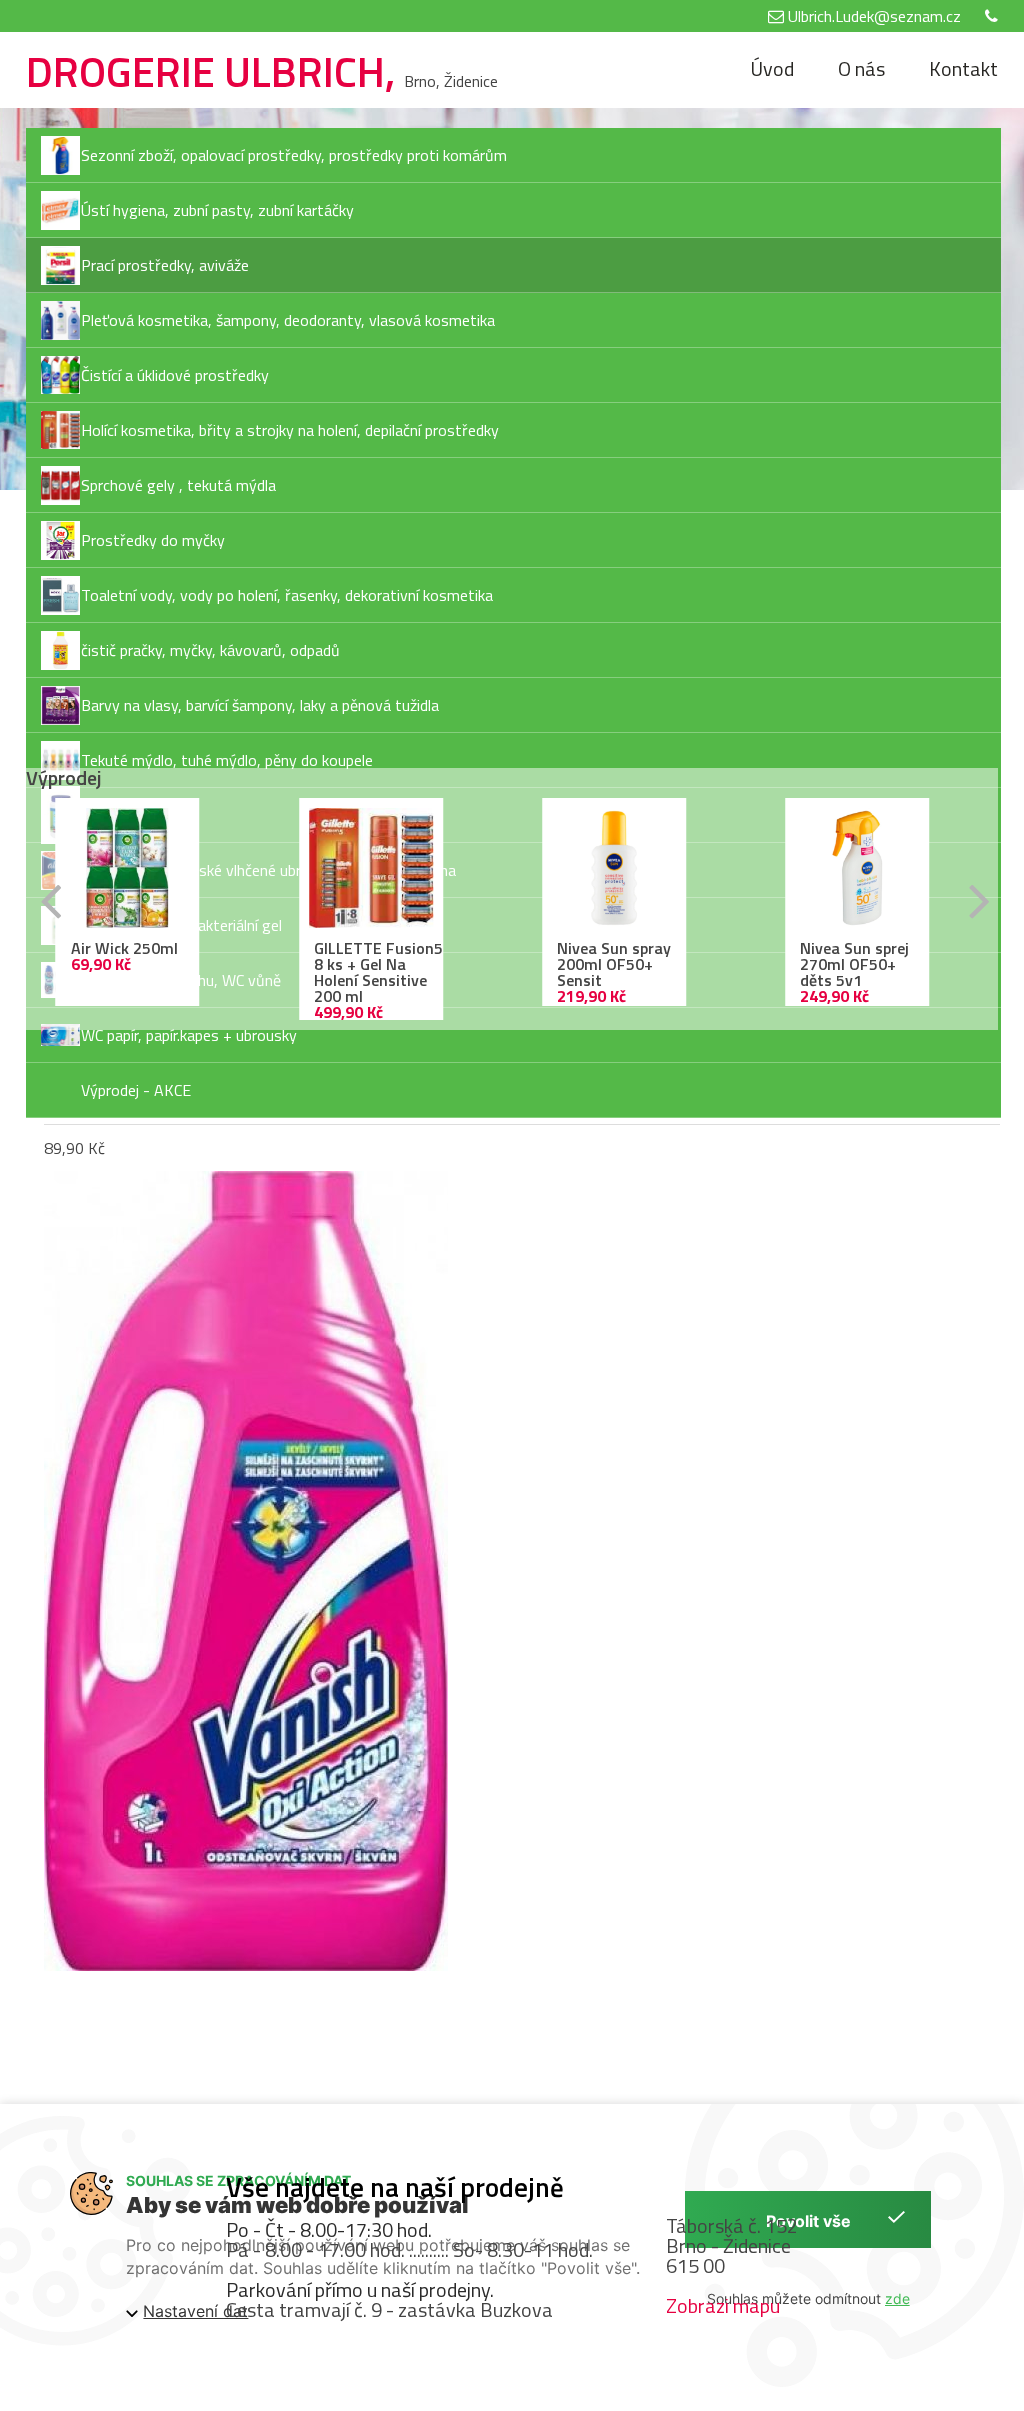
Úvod (772, 68)
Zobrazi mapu (723, 2305)
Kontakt (963, 68)
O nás (861, 68)
